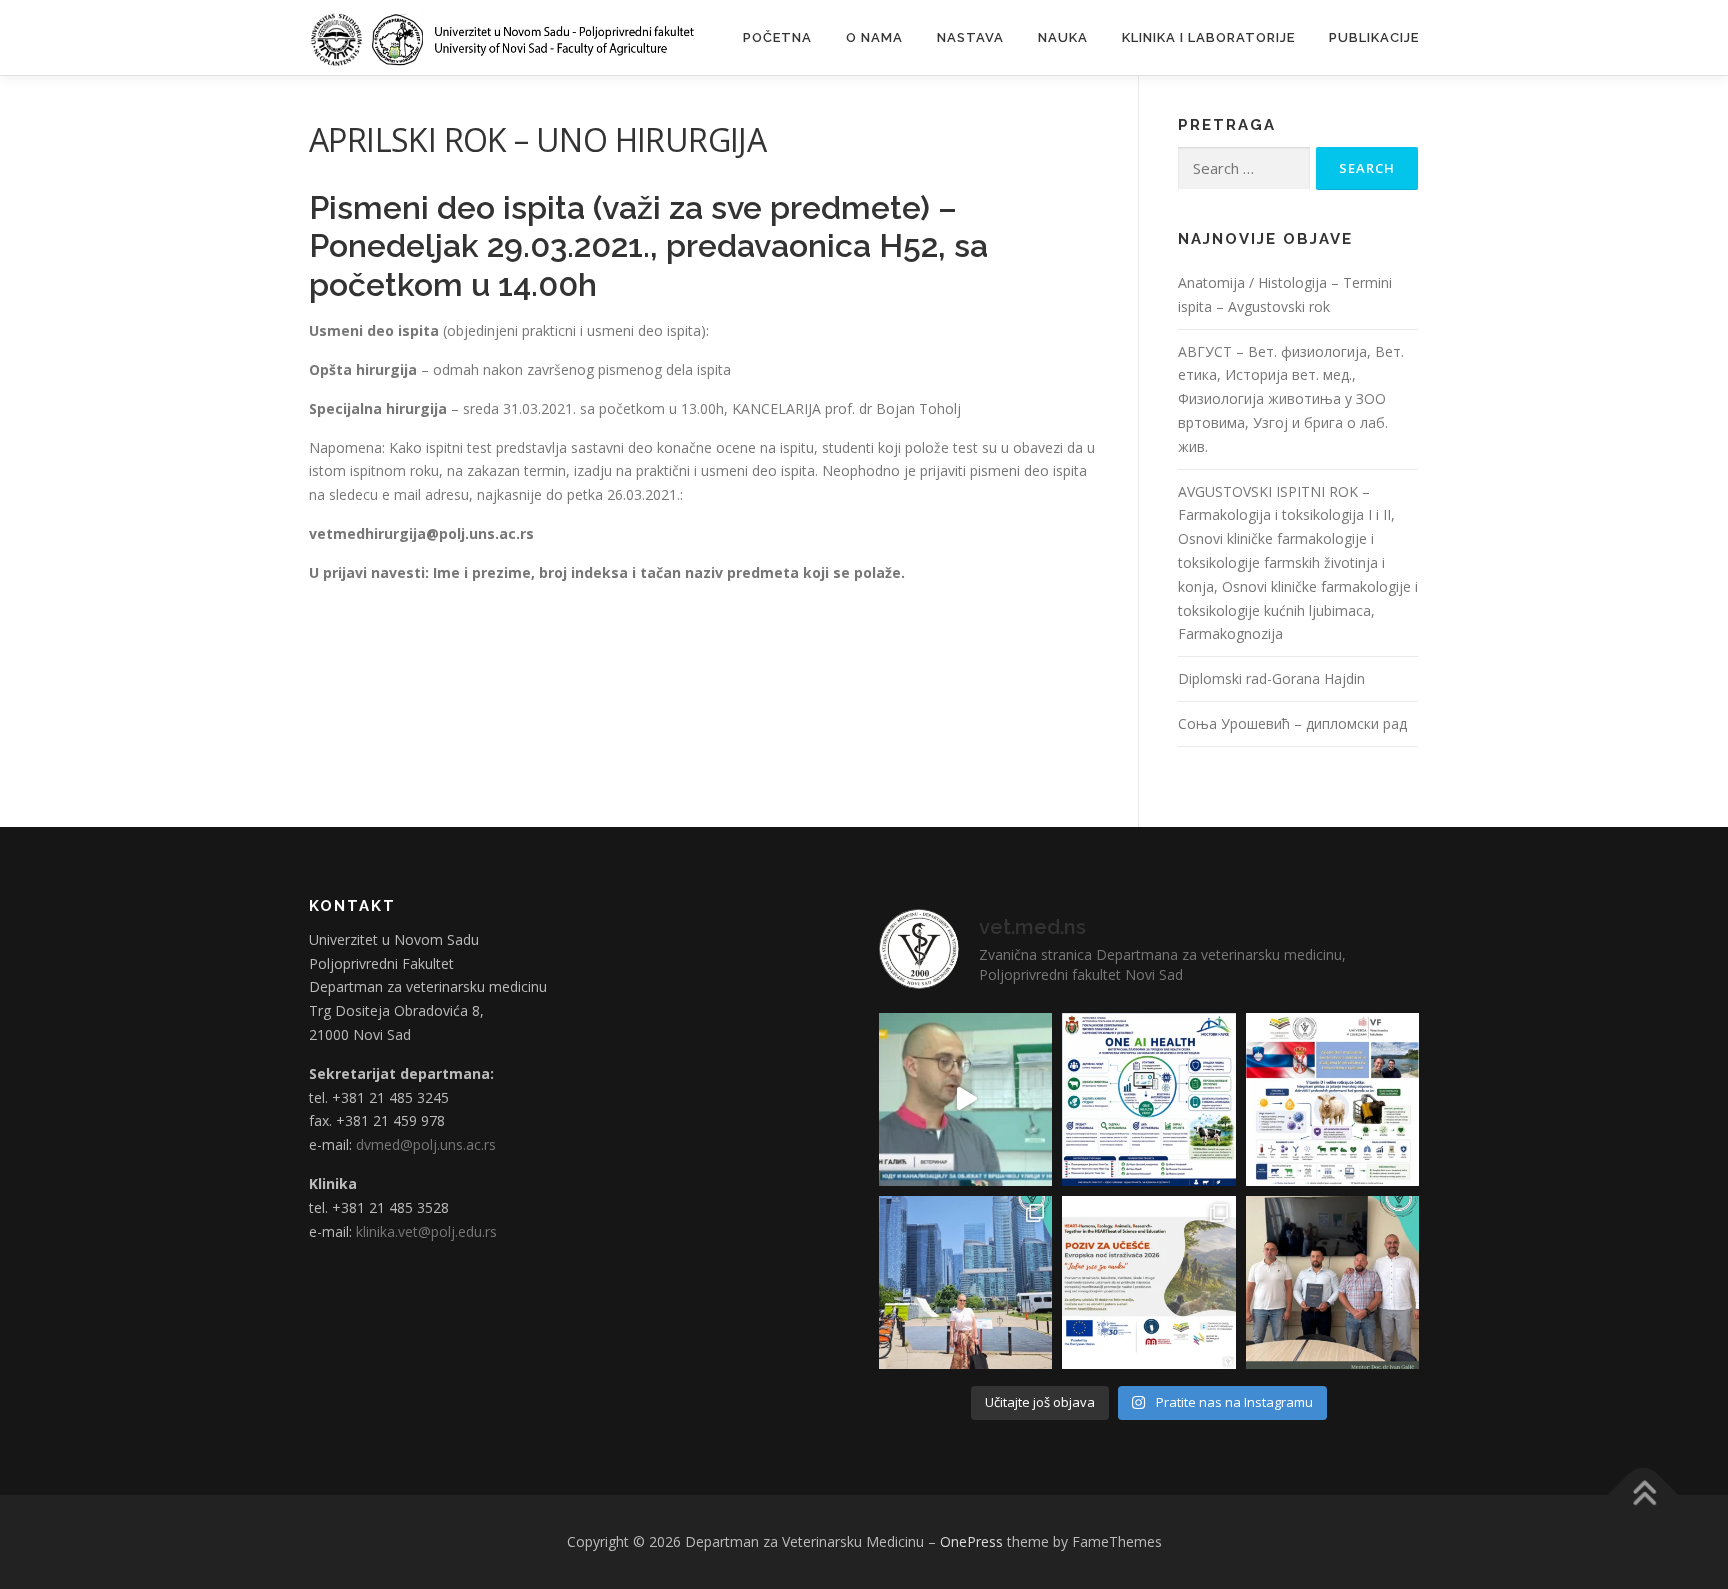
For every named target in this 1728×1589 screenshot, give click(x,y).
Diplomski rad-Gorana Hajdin (1271, 678)
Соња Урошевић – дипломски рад (1292, 723)
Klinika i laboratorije (1208, 37)
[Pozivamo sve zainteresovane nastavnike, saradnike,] (1148, 1282)
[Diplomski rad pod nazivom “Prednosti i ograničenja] (1332, 1282)
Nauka (1063, 37)
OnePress (971, 1541)
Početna (777, 37)
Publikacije (1374, 37)
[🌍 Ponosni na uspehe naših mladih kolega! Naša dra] (965, 1282)
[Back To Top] (1643, 1495)
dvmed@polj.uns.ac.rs (426, 1144)
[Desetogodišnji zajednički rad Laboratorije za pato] (1332, 1099)
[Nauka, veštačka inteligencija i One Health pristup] (1148, 1099)
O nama (874, 37)
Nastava (970, 37)
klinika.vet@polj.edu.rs (426, 1231)
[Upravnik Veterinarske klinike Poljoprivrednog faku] (965, 1099)
